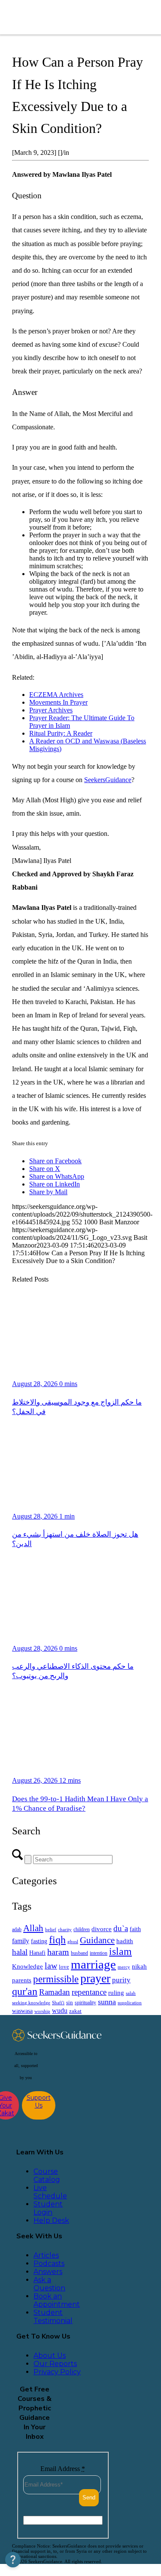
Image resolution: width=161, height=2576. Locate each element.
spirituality (85, 2003)
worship (42, 2011)
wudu (60, 2011)
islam (120, 1951)
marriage (93, 1964)
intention (99, 1953)
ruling (116, 1993)
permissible (56, 1979)
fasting (39, 1941)
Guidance (97, 1940)
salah (131, 1993)
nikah (139, 1966)
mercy (124, 1967)
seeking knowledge (31, 2003)
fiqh (57, 1940)
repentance (89, 1992)
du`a (121, 1928)
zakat (75, 2011)
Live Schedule (50, 2192)
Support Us (39, 2101)
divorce (102, 1929)
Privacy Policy (57, 2372)
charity (65, 1930)
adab (17, 1930)
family (21, 1941)
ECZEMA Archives (56, 695)
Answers (48, 2272)
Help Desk (51, 2220)
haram (58, 1952)
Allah (33, 1928)
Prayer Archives (51, 710)
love (64, 1967)
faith (135, 1929)
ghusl (73, 1941)
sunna (107, 2002)
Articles (46, 2255)
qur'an (25, 1991)
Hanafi (37, 1953)
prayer (95, 1978)
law (51, 1966)
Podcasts (49, 2263)
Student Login (48, 2208)
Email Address (63, 2469)
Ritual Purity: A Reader (61, 733)
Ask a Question (49, 2284)
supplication (130, 2003)
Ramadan (55, 1992)
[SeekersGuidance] (69, 17)
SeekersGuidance (108, 780)
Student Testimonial (53, 2317)
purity (121, 1980)
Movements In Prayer (58, 702)
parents (22, 1980)
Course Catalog (47, 2175)
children (82, 1929)
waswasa (22, 2011)
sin (70, 2003)
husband (79, 1953)
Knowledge (27, 1966)
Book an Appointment (57, 2300)
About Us (50, 2356)
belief (51, 1930)
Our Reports (55, 2364)
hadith (125, 1941)
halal (20, 1952)
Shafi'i (58, 2003)
